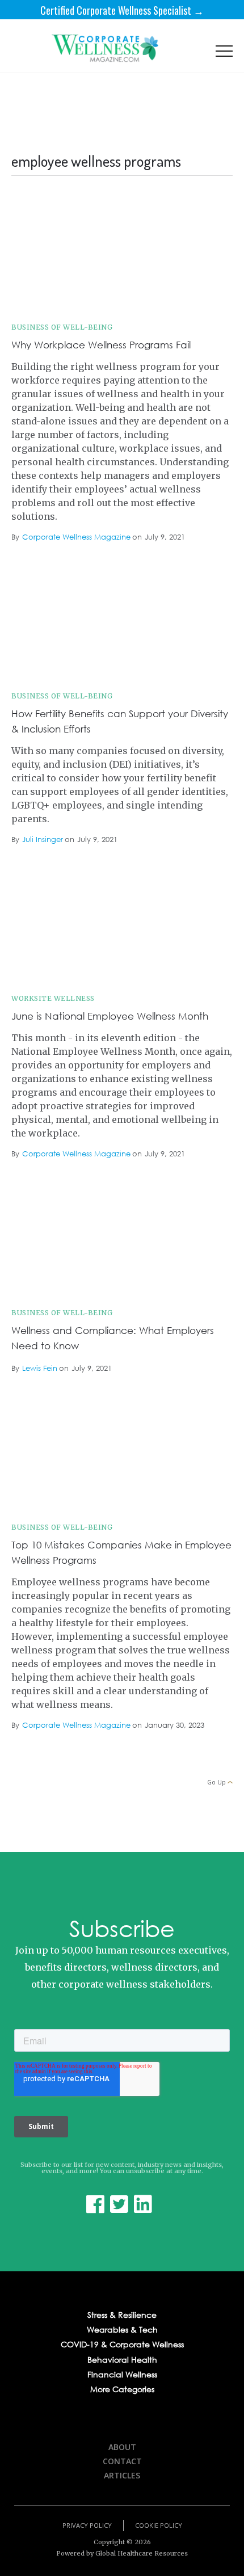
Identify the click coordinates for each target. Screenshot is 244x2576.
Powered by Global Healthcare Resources (122, 2553)
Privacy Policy (87, 2525)
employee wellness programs (180, 580)
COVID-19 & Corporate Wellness (122, 2345)
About (122, 2447)
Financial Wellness (122, 2375)
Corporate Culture (195, 212)
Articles (122, 2475)
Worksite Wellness (53, 998)
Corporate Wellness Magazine (76, 538)
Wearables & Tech (122, 2330)
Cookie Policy (159, 2525)
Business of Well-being (62, 327)
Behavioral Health (122, 2360)
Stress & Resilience (122, 2315)
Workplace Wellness (192, 1412)
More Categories (122, 2389)
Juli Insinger (43, 840)
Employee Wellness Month (184, 883)
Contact (122, 2461)
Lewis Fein (40, 1369)
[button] (224, 54)
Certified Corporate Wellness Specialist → (122, 10)
